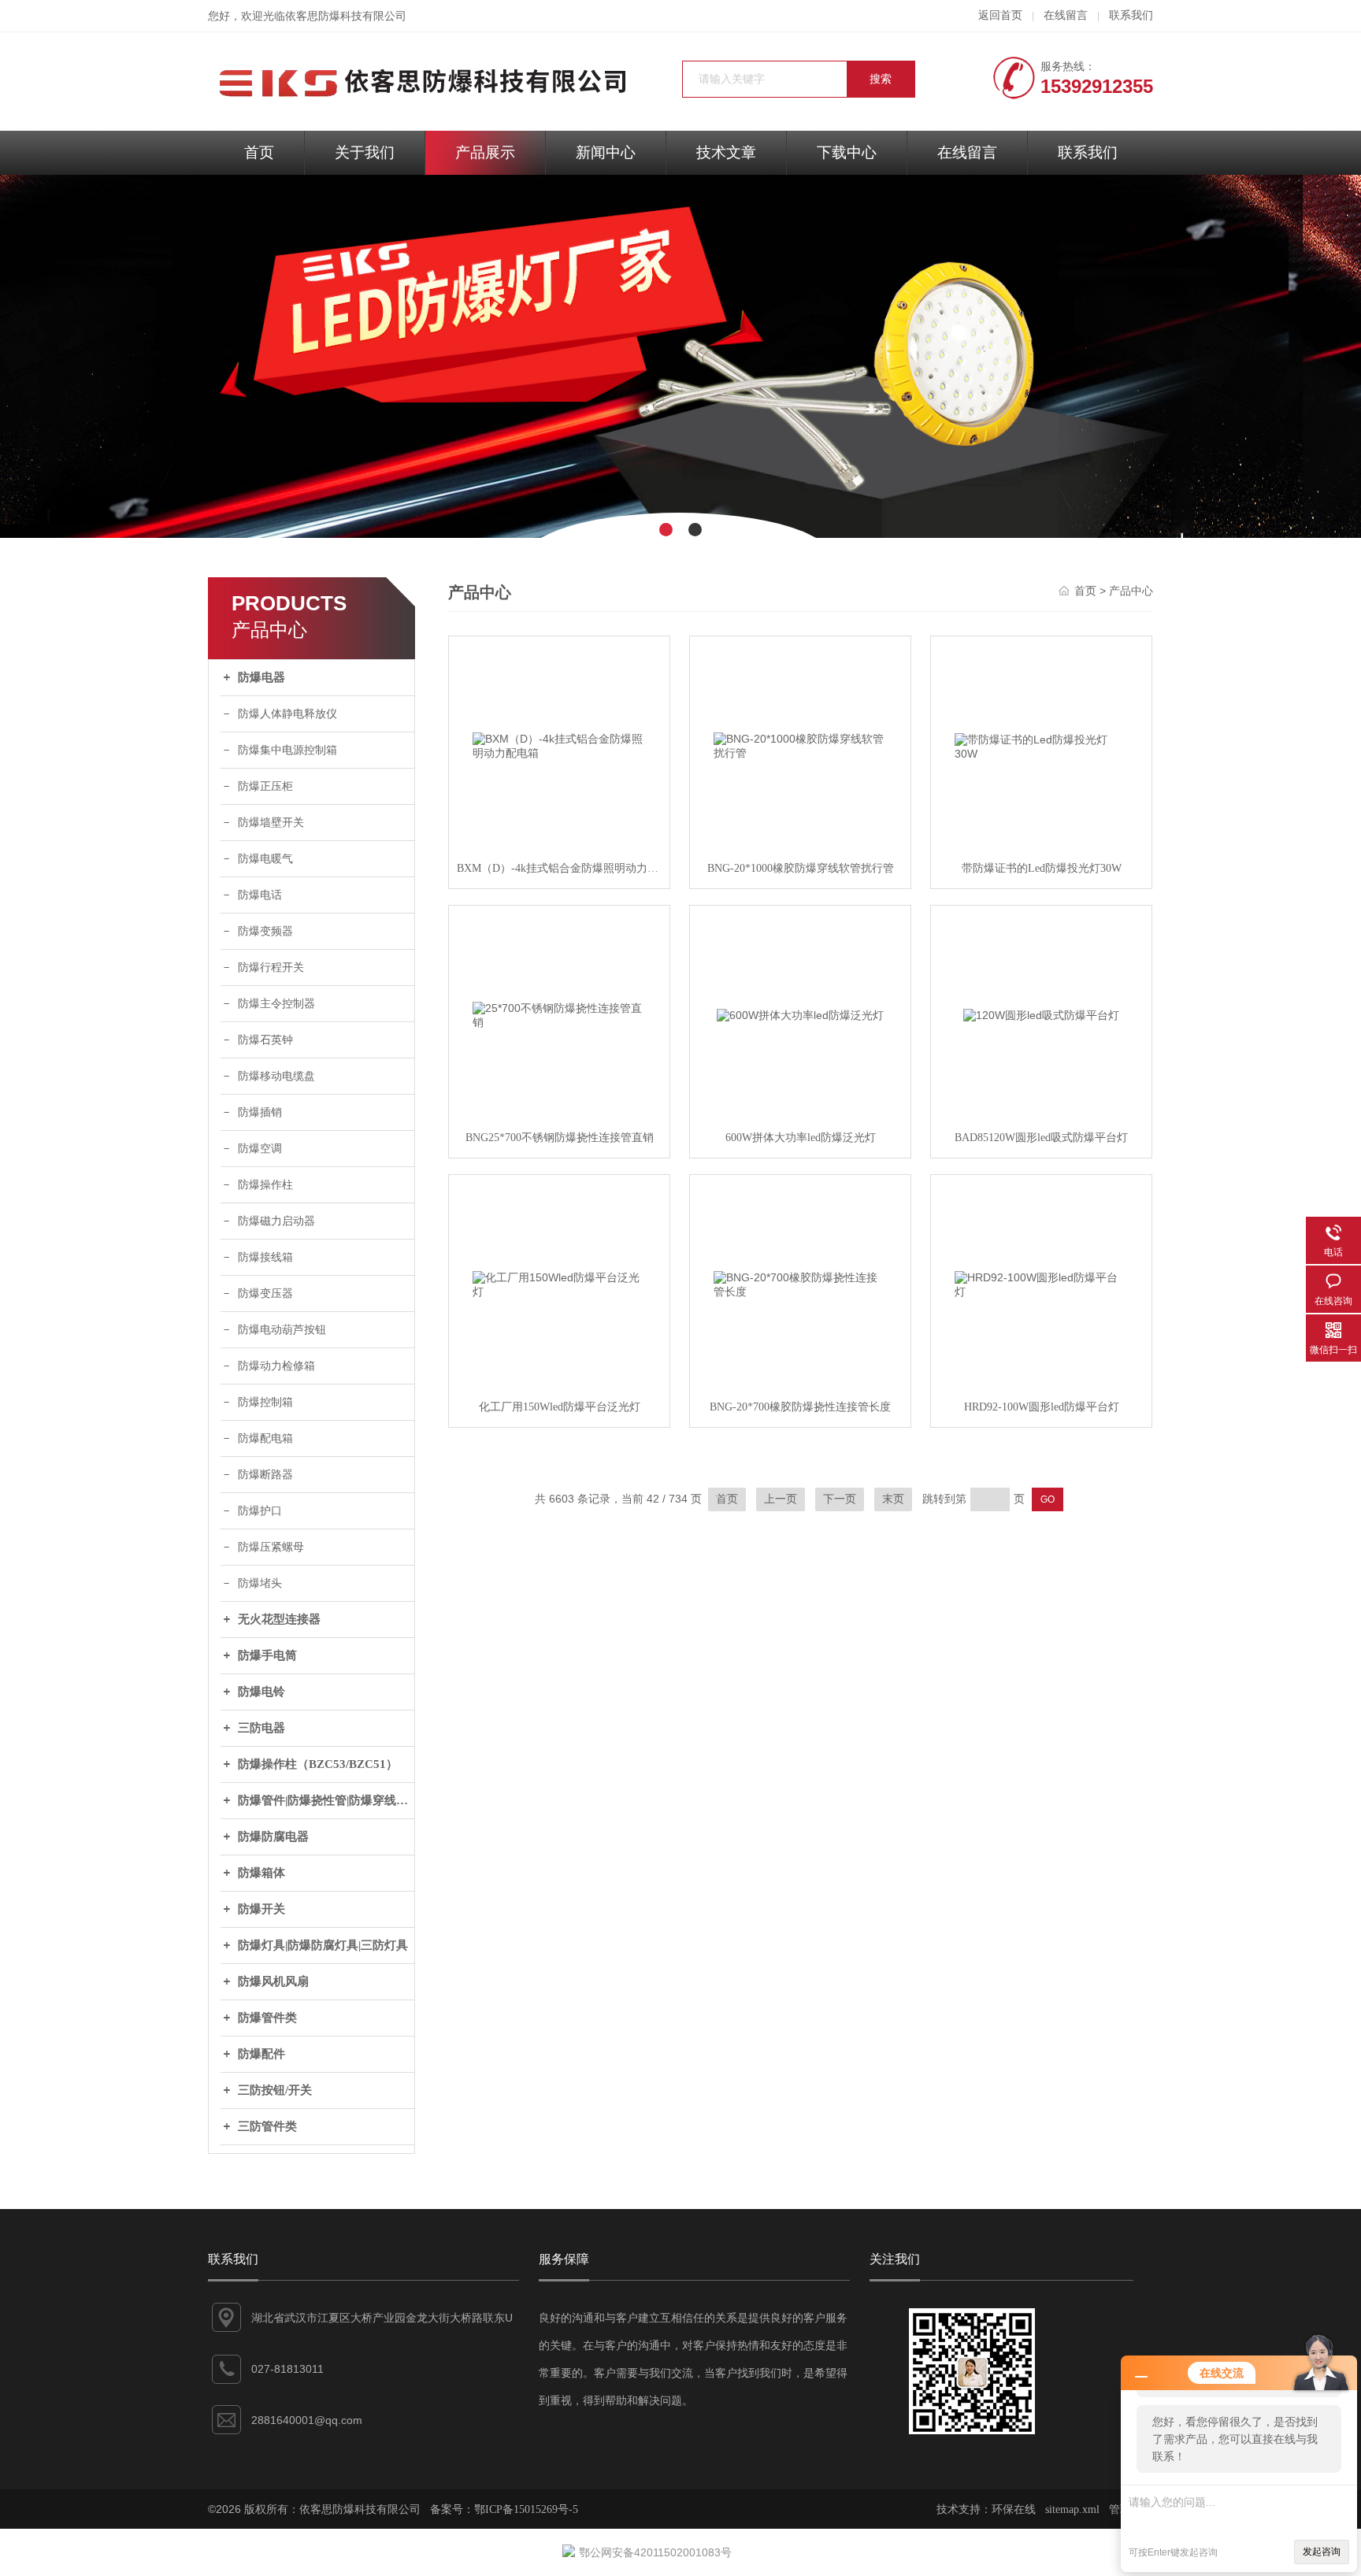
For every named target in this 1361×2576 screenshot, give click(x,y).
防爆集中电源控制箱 (287, 750)
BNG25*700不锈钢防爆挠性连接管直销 (560, 1138)
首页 (259, 152)
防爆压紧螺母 (271, 1547)
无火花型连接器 (279, 1619)
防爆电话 (260, 895)
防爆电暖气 (265, 859)
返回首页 (1000, 15)
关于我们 (365, 152)
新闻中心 (606, 152)
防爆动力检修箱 (276, 1366)
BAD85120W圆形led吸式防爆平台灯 (1041, 1138)
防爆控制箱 (265, 1402)
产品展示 (485, 152)
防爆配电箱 (265, 1438)
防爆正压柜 (265, 786)
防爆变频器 (265, 931)
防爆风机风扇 (273, 1981)
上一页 (781, 1499)
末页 (893, 1499)
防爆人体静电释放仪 (287, 714)
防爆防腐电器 (273, 1837)
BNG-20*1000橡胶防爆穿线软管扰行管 (801, 868)
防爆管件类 (267, 2018)
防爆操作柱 (265, 1185)
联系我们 (1131, 15)
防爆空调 (260, 1149)
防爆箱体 (261, 1873)
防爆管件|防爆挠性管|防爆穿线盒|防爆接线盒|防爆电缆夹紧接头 (326, 1800)
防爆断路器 (265, 1475)
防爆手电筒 (267, 1655)
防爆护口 (260, 1511)
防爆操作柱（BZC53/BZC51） (318, 1764)
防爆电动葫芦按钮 (282, 1330)
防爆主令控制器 (276, 1004)
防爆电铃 (261, 1692)
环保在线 (1014, 2509)
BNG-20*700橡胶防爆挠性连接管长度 (800, 1407)
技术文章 (726, 152)
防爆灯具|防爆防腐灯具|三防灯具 (323, 1945)
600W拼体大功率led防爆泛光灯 (801, 1138)
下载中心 (847, 152)
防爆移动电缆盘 (276, 1076)
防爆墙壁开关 (271, 823)
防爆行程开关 (271, 967)
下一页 (840, 1499)
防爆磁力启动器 (276, 1221)
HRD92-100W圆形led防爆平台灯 (1042, 1407)
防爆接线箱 (265, 1257)
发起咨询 (1322, 2552)
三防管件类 (267, 2126)
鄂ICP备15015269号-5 (526, 2509)
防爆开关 (261, 1909)
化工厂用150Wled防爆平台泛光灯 (560, 1407)
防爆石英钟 (265, 1040)
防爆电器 (261, 677)
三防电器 (261, 1728)
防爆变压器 (265, 1294)
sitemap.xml (1072, 2509)
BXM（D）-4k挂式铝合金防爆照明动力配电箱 (559, 868)
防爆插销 (260, 1112)
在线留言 (1066, 15)
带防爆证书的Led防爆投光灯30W (1042, 868)
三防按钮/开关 (275, 2090)
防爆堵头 (260, 1583)
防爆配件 (261, 2054)
